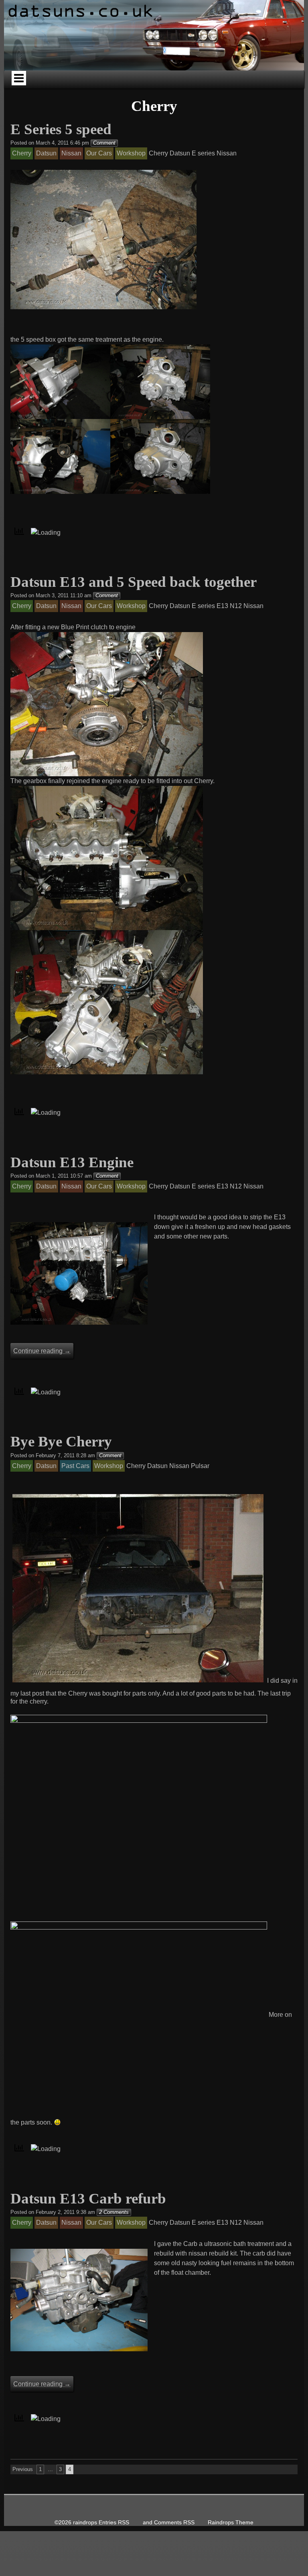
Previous (23, 2469)
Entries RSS (114, 2523)
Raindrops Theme (231, 2523)
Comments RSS (174, 2523)
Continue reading (42, 1351)
